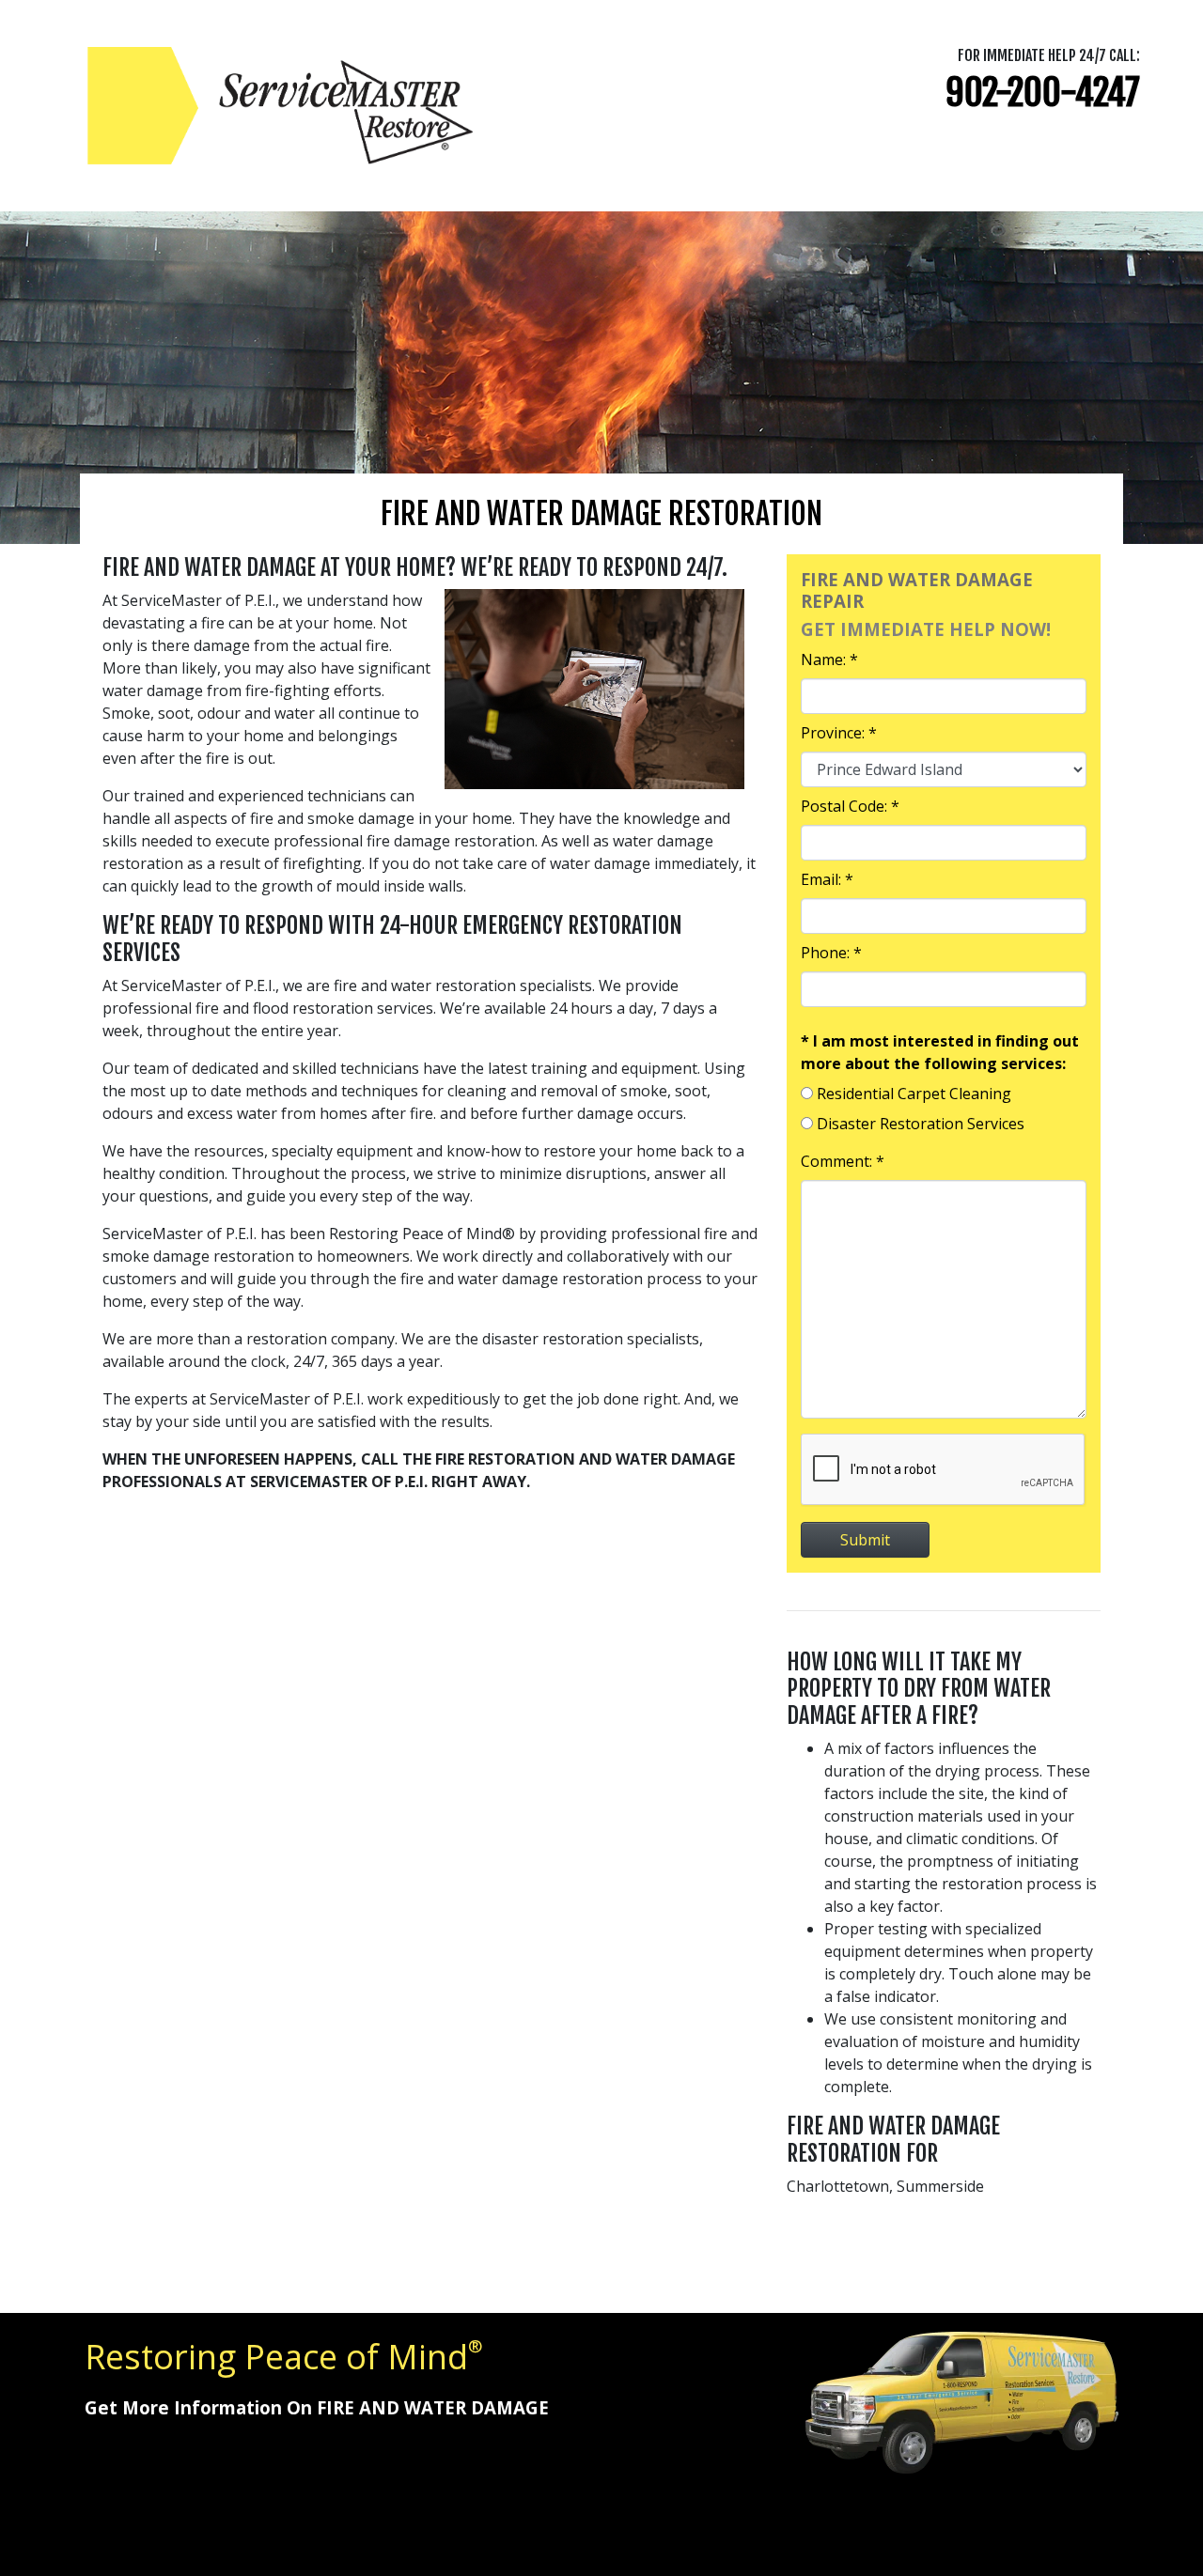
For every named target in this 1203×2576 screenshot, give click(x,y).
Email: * (827, 879)
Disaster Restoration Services (921, 1124)
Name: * (829, 660)
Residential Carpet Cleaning (914, 1094)
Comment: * (843, 1161)
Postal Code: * (850, 806)
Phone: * (831, 953)
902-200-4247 (1043, 93)
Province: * (839, 733)
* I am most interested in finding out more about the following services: (940, 1052)
